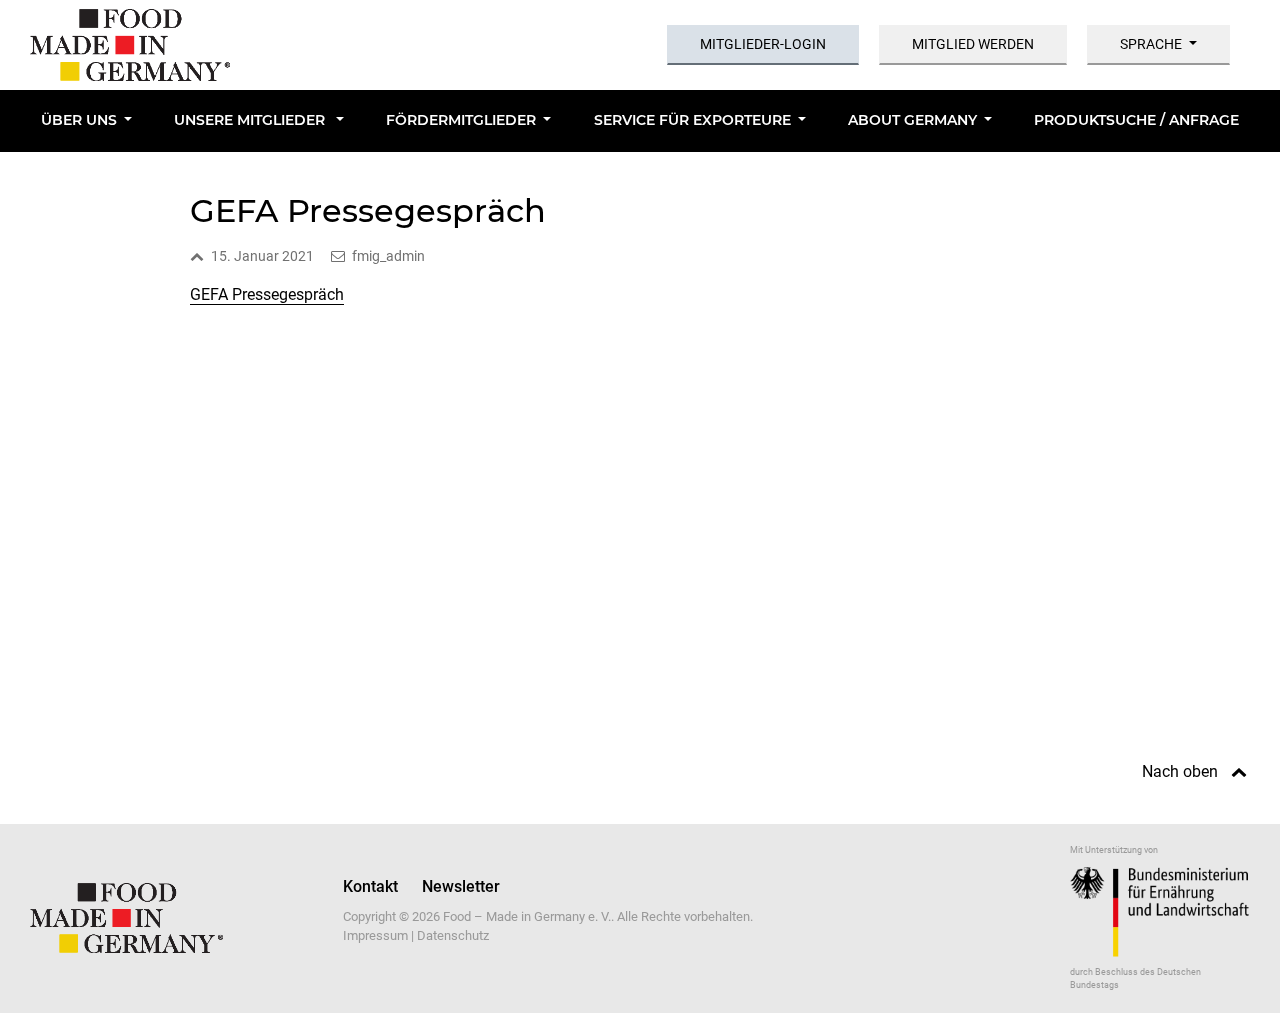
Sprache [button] (1151, 44)
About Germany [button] (912, 120)
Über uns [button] (79, 120)
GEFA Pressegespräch (267, 294)
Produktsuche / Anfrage (1136, 120)
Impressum (375, 935)
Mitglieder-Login (763, 44)
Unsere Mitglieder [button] (251, 120)
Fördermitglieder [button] (461, 120)
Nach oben (1180, 771)
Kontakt (370, 886)
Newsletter (461, 886)
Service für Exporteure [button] (692, 120)
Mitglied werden (973, 44)
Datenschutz (453, 935)
